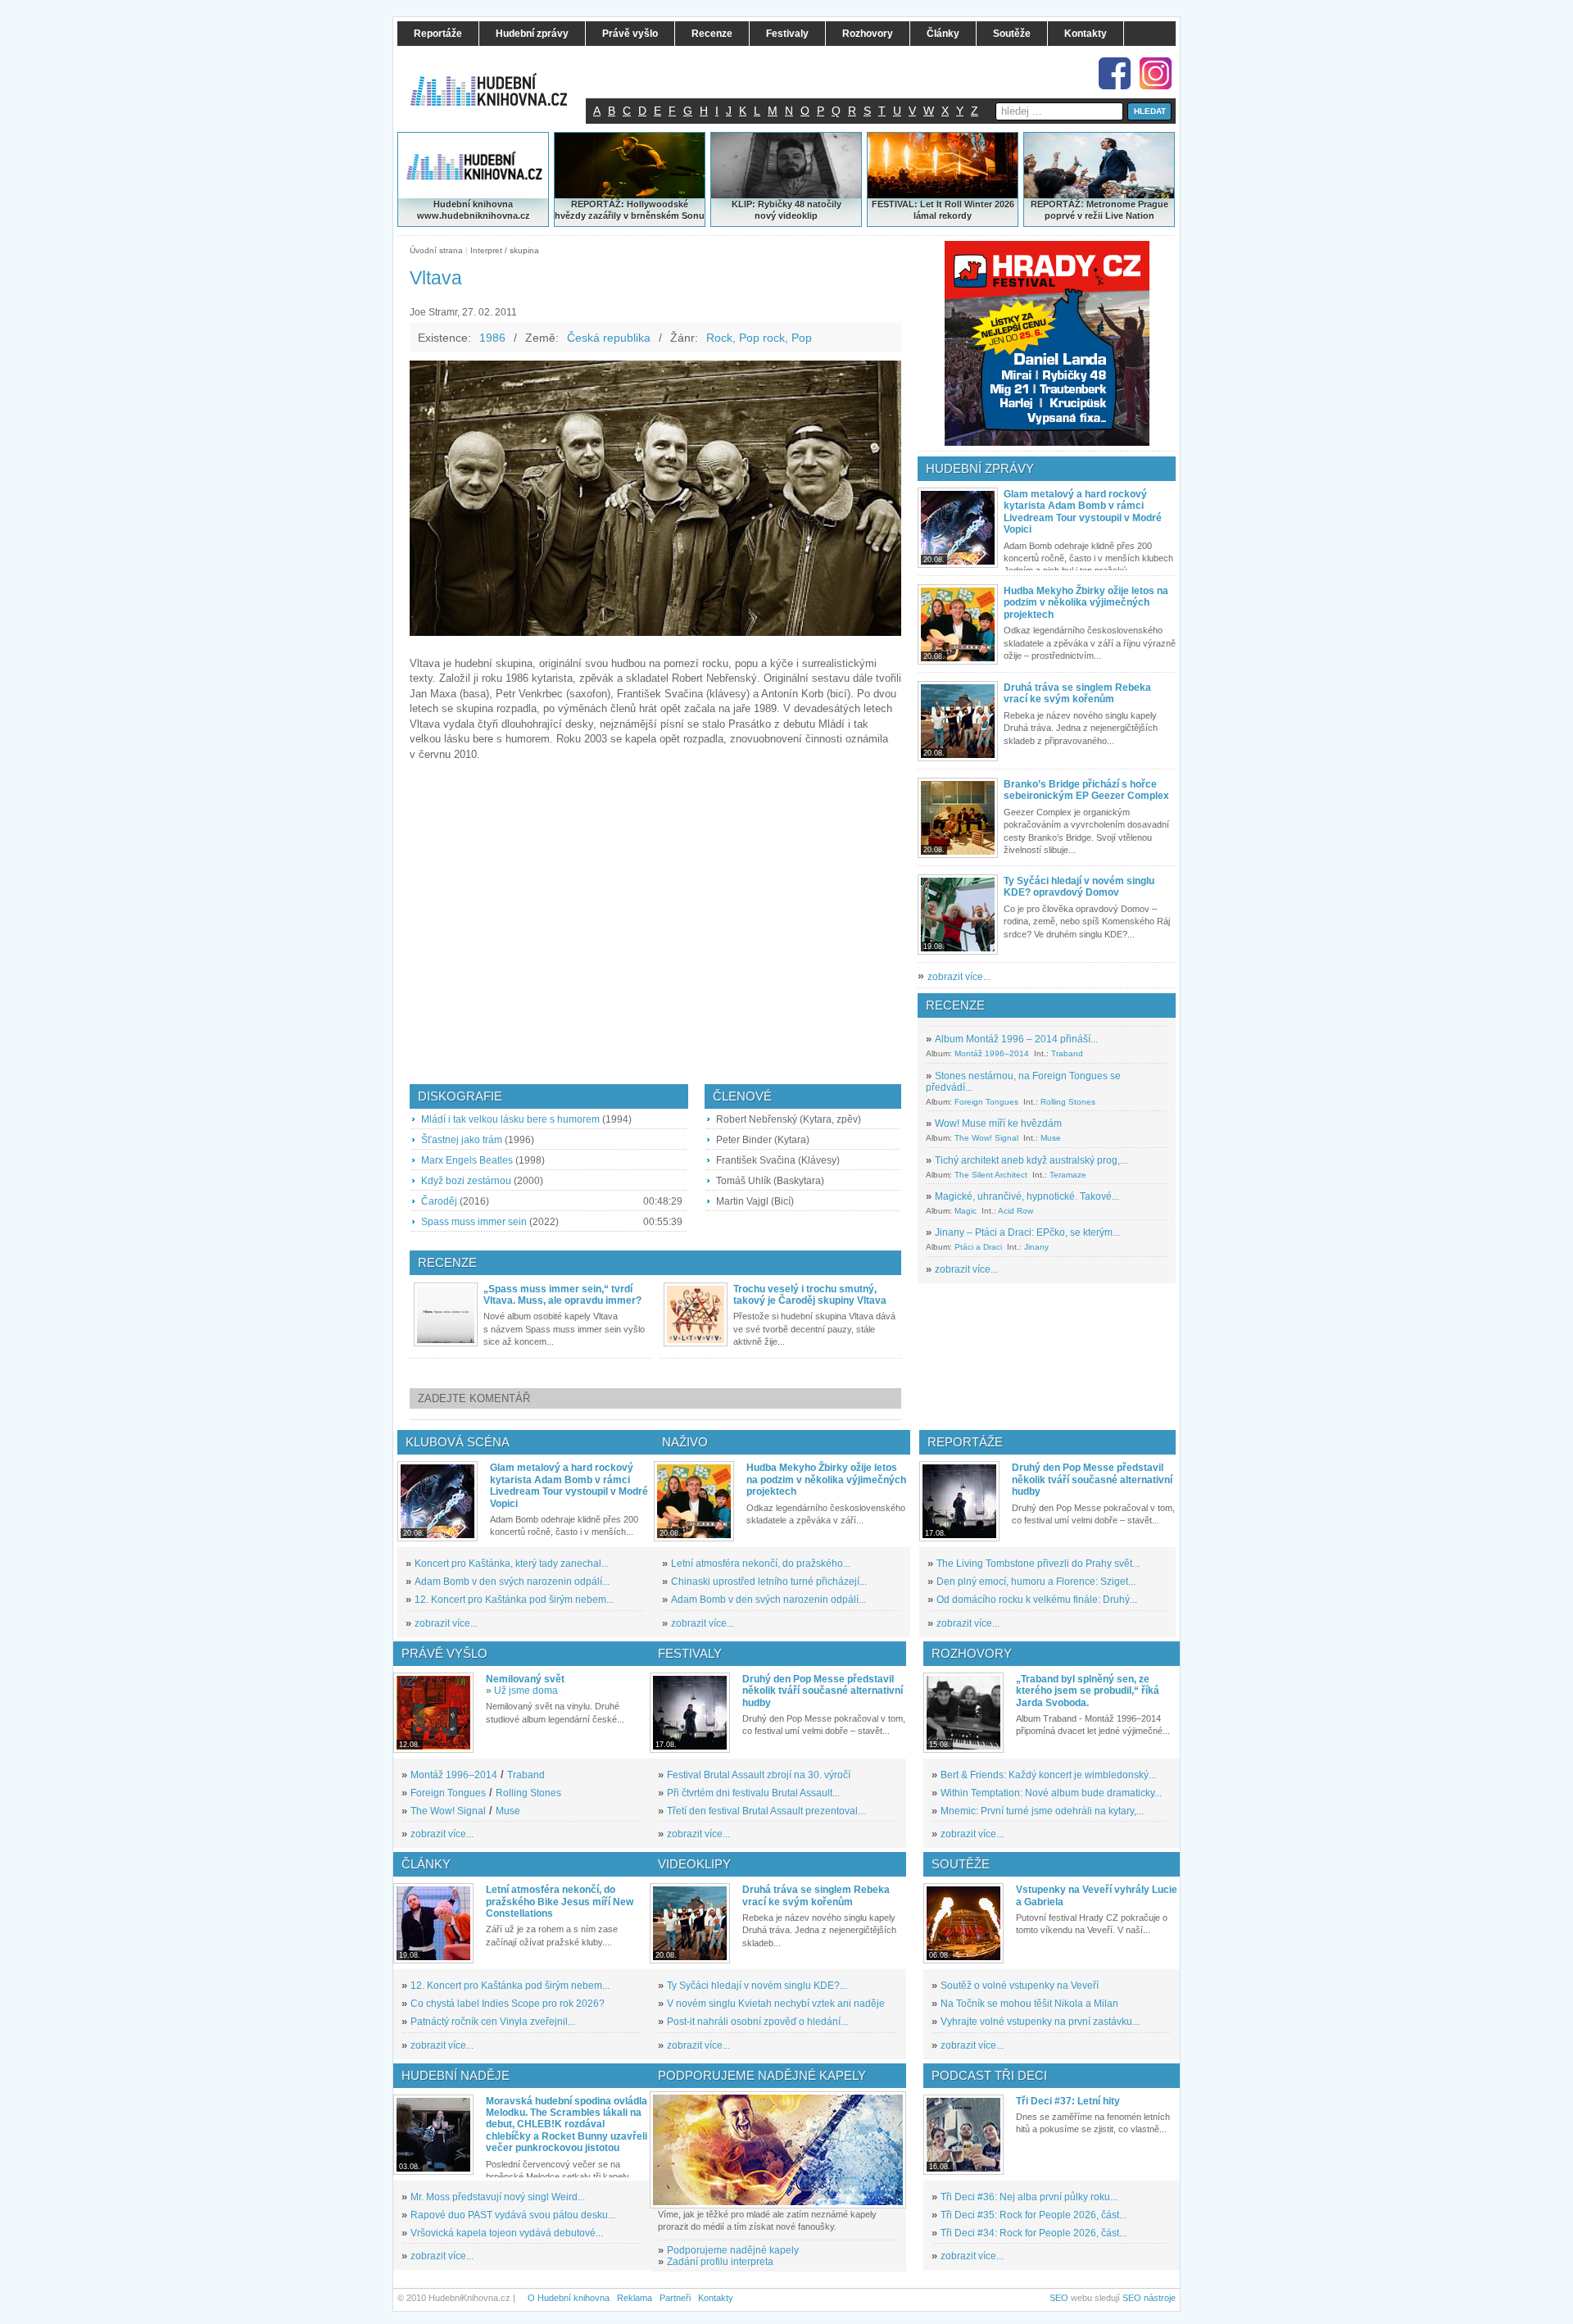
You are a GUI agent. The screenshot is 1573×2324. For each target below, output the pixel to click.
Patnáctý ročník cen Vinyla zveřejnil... (493, 2022)
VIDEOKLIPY (694, 1864)
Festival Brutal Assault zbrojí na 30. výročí (759, 1775)
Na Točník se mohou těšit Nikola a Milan (1029, 2004)
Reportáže (965, 1442)
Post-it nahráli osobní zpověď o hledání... (757, 2022)
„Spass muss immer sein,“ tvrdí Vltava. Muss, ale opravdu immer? (562, 1295)
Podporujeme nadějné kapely (733, 2250)
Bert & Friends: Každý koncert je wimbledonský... (1048, 1775)
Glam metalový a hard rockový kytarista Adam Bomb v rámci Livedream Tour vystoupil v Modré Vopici (1083, 512)
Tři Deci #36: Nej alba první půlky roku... (1029, 2197)
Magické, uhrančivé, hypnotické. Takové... (1027, 1196)
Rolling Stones (1068, 1102)
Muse (1051, 1138)
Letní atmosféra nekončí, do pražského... (761, 1564)
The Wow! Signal (986, 1138)
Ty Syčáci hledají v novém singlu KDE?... (757, 1986)
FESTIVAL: (895, 204)
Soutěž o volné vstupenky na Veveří (1020, 1986)
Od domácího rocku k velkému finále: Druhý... (1037, 1600)
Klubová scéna (458, 1442)
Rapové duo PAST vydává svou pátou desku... (513, 2215)
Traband (1067, 1053)
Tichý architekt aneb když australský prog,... (1031, 1160)
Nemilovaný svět (525, 1679)
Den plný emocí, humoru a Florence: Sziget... (1036, 1582)
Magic (966, 1211)
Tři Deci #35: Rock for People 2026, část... (1034, 2215)
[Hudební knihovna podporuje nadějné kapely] (778, 2150)
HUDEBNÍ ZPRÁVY (980, 468)
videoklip (798, 216)
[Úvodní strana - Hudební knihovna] (500, 79)
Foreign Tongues (986, 1102)
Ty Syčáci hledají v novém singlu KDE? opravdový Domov (1079, 887)
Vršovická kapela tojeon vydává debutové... (507, 2233)
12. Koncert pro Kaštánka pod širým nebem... (514, 1600)
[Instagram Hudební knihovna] (1156, 73)
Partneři (675, 2298)
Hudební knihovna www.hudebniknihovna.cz (474, 210)
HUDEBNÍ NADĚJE (456, 2075)
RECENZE (955, 1005)
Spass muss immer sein (474, 1222)
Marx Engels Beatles (467, 1160)
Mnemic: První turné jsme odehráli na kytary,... (1042, 1811)
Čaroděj (439, 1201)
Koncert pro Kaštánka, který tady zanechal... (512, 1564)
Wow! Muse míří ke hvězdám (998, 1123)
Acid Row (1015, 1211)
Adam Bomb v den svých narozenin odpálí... (512, 1582)
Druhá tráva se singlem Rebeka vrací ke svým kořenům (1077, 693)
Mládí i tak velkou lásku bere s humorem (510, 1119)
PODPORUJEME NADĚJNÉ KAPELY (762, 2075)
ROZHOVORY (972, 1653)
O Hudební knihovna (569, 2298)
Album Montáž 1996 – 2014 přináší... (1016, 1039)
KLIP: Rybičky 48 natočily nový (786, 210)
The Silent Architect (991, 1175)
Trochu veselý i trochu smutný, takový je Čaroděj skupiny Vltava (810, 1295)
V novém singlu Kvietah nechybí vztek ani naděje (776, 2004)
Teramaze (1068, 1175)
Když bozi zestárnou (466, 1181)
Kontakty (716, 2298)
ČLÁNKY (426, 1864)
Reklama (635, 2298)
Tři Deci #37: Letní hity (1068, 2101)
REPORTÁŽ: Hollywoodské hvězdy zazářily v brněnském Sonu (630, 210)
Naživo (685, 1442)
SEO (1059, 2298)
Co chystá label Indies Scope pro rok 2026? (508, 2004)
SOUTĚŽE (961, 1864)
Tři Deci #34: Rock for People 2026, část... (1034, 2233)
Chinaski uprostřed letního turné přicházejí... (769, 1582)
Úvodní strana (436, 250)
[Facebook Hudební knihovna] (1115, 73)
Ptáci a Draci (978, 1247)
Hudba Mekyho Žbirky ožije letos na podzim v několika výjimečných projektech (1086, 603)
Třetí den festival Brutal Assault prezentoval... (766, 1811)
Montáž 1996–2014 (992, 1053)
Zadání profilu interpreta (720, 2262)
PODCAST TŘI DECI (989, 2075)
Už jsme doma (526, 1691)
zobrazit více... (959, 977)
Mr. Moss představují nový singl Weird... (498, 2197)
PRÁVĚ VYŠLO (444, 1653)
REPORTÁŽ (1056, 204)
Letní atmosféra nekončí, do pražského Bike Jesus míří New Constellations (560, 1902)
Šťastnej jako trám (462, 1140)
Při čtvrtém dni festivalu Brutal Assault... (753, 1793)
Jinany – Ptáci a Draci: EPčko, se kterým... (1027, 1232)
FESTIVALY (690, 1653)
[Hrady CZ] (1047, 343)
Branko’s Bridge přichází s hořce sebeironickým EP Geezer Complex (1086, 790)
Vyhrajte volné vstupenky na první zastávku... (1040, 2022)
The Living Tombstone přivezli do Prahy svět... (1038, 1564)
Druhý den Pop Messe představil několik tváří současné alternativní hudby (1092, 1480)
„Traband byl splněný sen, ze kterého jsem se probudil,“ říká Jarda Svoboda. (1088, 1691)
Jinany (1036, 1247)
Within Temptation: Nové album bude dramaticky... (1051, 1793)
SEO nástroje (1149, 2298)
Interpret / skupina (505, 250)
